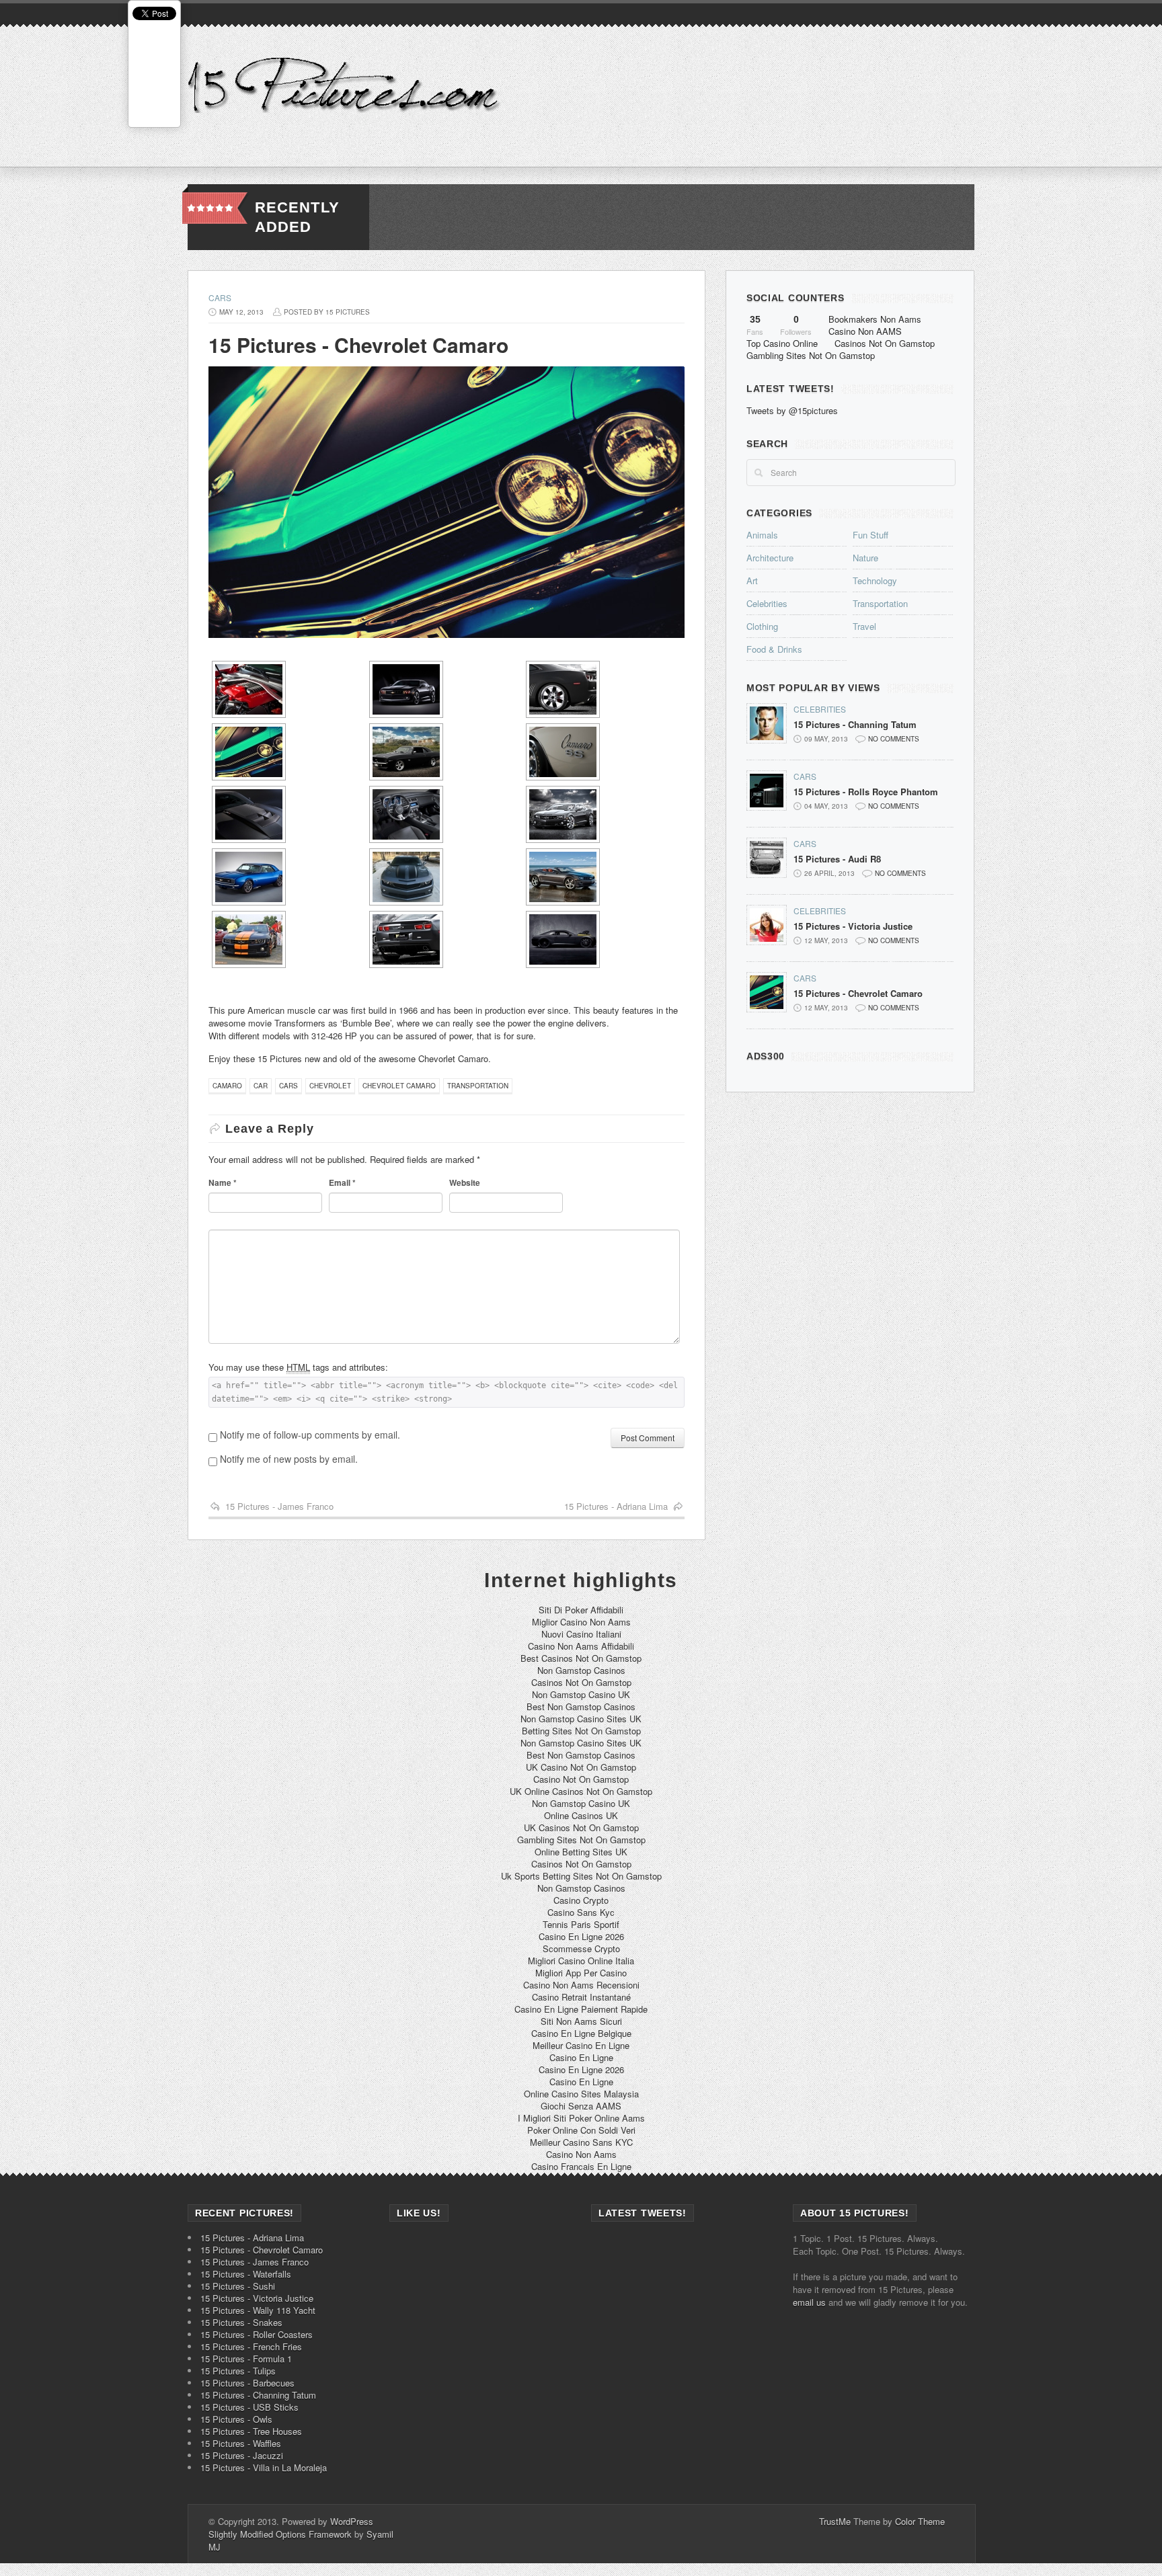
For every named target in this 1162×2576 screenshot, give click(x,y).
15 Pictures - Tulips (238, 2371)
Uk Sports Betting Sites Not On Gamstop (581, 1876)
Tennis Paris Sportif (581, 1924)
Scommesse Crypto (581, 1948)
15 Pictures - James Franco (279, 1506)
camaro (227, 1086)
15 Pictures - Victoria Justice (853, 926)
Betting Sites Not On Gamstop (581, 1731)
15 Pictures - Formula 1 (246, 2359)
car (261, 1086)
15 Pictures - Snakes (241, 2322)
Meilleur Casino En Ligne (581, 2045)
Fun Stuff (870, 535)
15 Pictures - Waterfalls (246, 2274)
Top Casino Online (782, 343)
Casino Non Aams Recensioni (581, 1985)
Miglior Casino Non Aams (581, 1622)
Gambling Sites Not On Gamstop (811, 355)
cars (288, 1086)
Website (465, 1182)
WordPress (352, 2521)
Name (223, 1182)
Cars (220, 297)
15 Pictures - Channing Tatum (855, 725)
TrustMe (835, 2521)
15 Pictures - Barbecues (247, 2383)
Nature (865, 558)
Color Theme (920, 2521)
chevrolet (330, 1086)
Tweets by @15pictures (792, 410)
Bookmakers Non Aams (875, 319)
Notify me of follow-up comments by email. (310, 1435)
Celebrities (767, 603)
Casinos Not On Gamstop (885, 343)
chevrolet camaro (399, 1086)
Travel (864, 626)
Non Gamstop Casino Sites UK (581, 1719)
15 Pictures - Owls (236, 2419)
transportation (478, 1086)
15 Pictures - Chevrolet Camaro (858, 994)
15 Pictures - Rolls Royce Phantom (866, 792)
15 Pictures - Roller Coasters (257, 2334)
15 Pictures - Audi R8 (837, 859)
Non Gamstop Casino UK (581, 1694)
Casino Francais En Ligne (581, 2166)
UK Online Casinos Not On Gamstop (581, 1791)
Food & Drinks (774, 649)
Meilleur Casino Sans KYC (581, 2142)
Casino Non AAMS (865, 331)
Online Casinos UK (581, 1815)
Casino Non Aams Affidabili (581, 1646)
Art (752, 580)
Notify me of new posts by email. (289, 1459)
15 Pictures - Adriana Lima (616, 1506)
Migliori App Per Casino (581, 1973)
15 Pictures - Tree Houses (251, 2431)
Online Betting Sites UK (581, 1852)
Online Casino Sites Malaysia (581, 2094)
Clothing (762, 626)
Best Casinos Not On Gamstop (581, 1658)
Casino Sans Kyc (581, 1912)
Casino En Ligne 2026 (581, 1936)
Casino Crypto (581, 1900)
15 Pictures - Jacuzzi (242, 2455)
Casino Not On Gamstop (581, 1779)
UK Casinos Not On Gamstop (581, 1827)
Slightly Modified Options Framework (280, 2534)
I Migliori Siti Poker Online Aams (581, 2118)
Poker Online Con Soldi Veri (581, 2130)
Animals (762, 535)
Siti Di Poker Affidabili (581, 1610)
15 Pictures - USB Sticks (249, 2407)
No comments (894, 739)
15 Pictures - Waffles (241, 2443)
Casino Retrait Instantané (581, 1997)
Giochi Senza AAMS (581, 2106)
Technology (875, 580)
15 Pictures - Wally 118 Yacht (258, 2310)
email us (809, 2302)
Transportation (880, 603)
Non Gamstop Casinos (581, 1670)
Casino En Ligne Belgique (581, 2033)
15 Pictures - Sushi (238, 2286)
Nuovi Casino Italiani (581, 1634)
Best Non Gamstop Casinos (581, 1706)
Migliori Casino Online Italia (581, 1961)
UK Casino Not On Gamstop (581, 1767)
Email (342, 1182)
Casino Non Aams (581, 2154)
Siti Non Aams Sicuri (581, 2021)
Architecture (770, 558)
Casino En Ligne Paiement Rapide (581, 2009)
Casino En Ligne (581, 2057)
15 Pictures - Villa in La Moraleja (264, 2467)
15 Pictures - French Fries (251, 2346)
